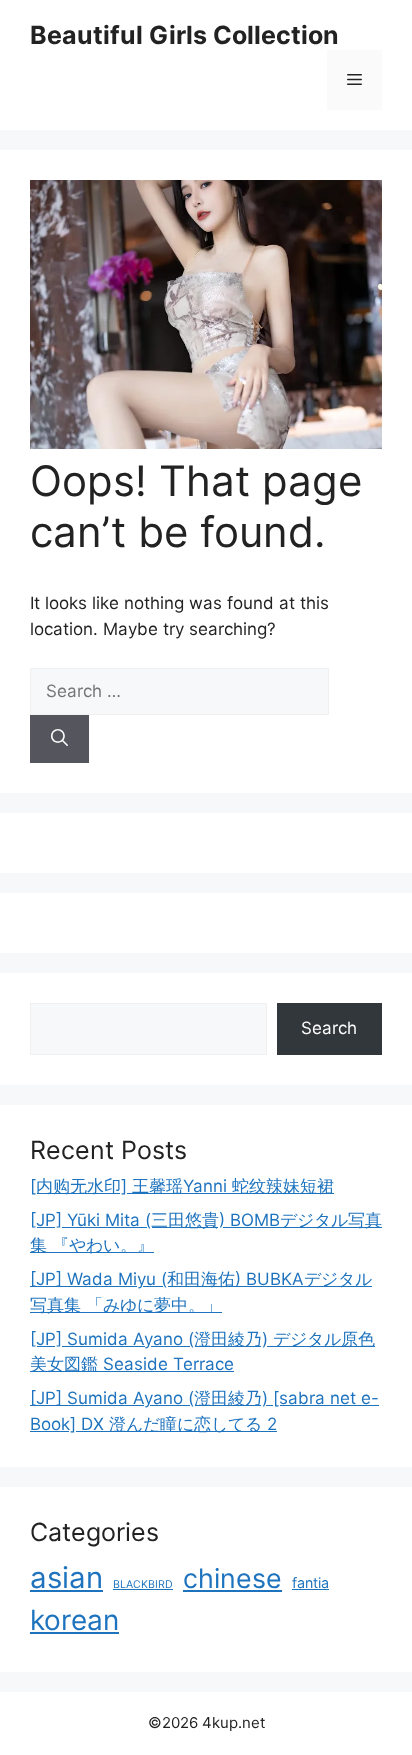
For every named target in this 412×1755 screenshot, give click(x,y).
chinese (232, 1578)
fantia (310, 1582)
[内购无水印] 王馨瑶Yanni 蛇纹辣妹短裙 (182, 1186)
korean (74, 1620)
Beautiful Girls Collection (184, 35)
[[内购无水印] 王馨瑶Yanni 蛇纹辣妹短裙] (206, 443)
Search (329, 1028)
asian (66, 1577)
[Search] (59, 739)
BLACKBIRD (143, 1584)
